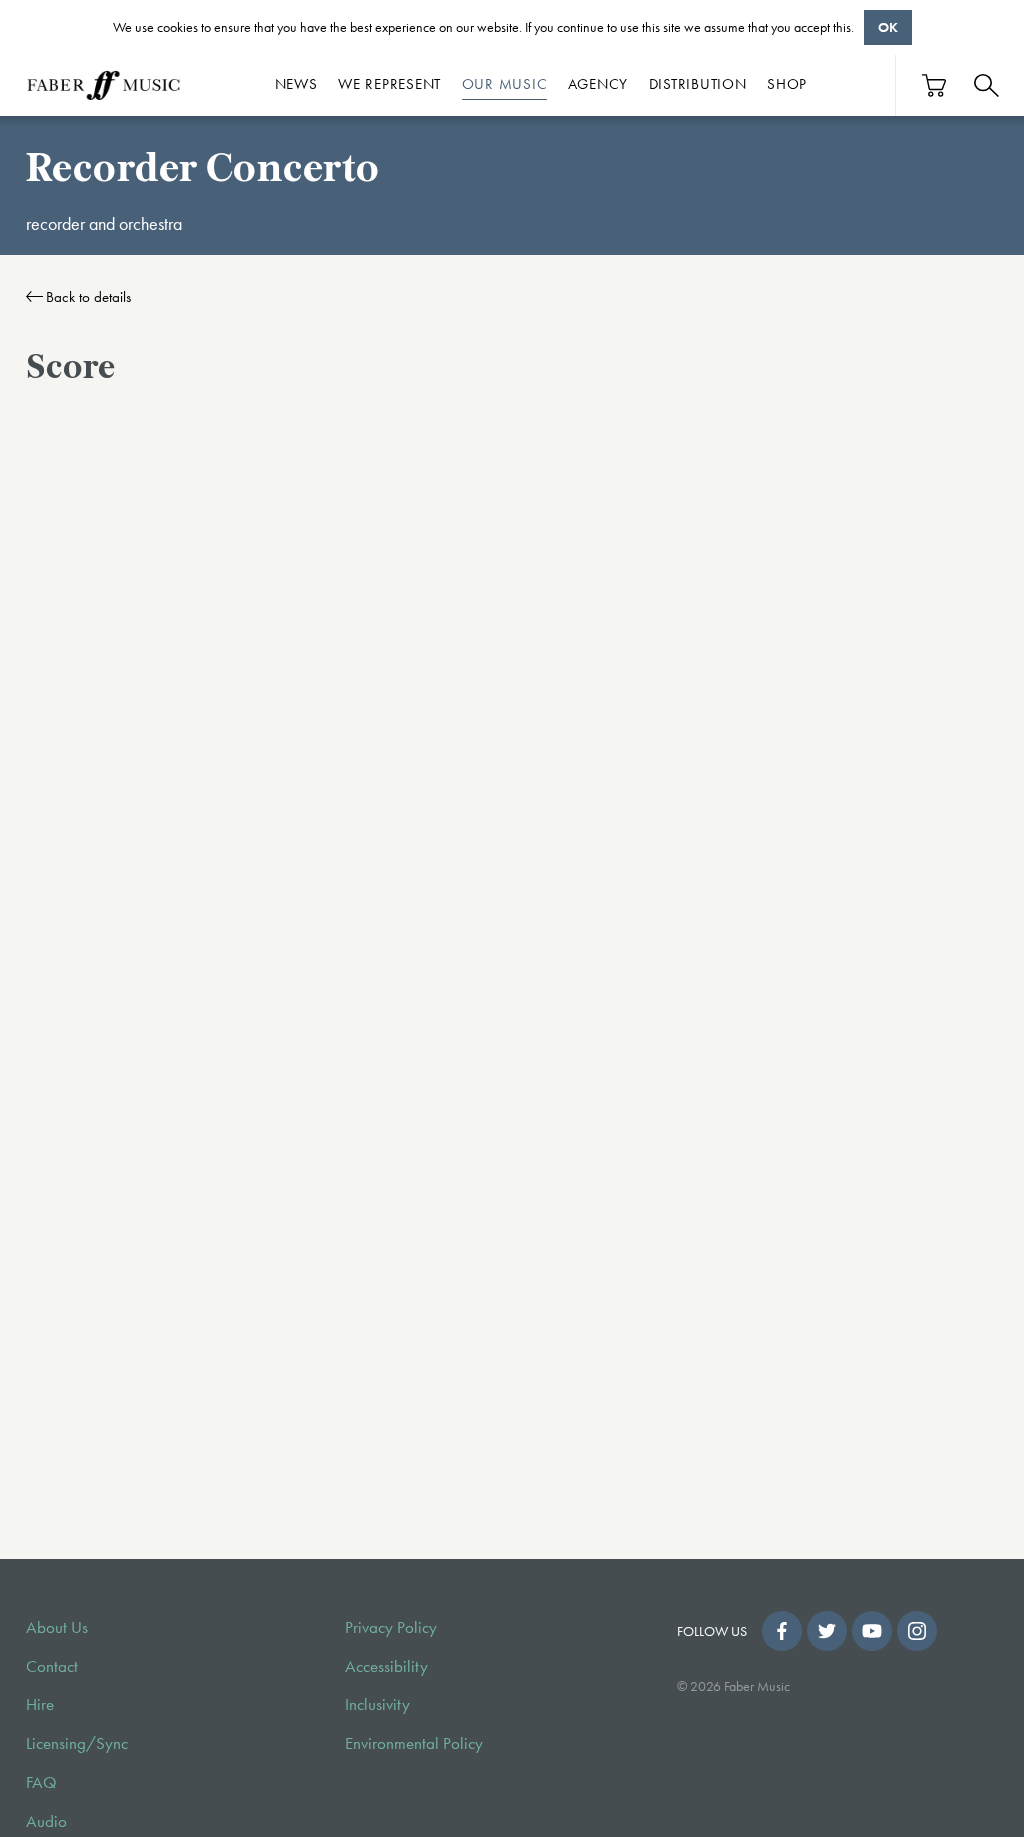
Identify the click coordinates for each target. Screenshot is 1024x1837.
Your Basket (935, 85)
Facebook (782, 1631)
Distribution (698, 84)
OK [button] (888, 27)
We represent (389, 84)
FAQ (41, 1782)
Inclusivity (377, 1704)
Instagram (917, 1631)
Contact (52, 1666)
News (296, 84)
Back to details (88, 297)
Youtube (872, 1631)
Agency (598, 84)
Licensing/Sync (77, 1743)
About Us (57, 1627)
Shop (787, 84)
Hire (40, 1704)
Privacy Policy (391, 1627)
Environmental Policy (414, 1743)
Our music (505, 84)
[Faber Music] (104, 85)
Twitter (827, 1631)
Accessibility (386, 1666)
